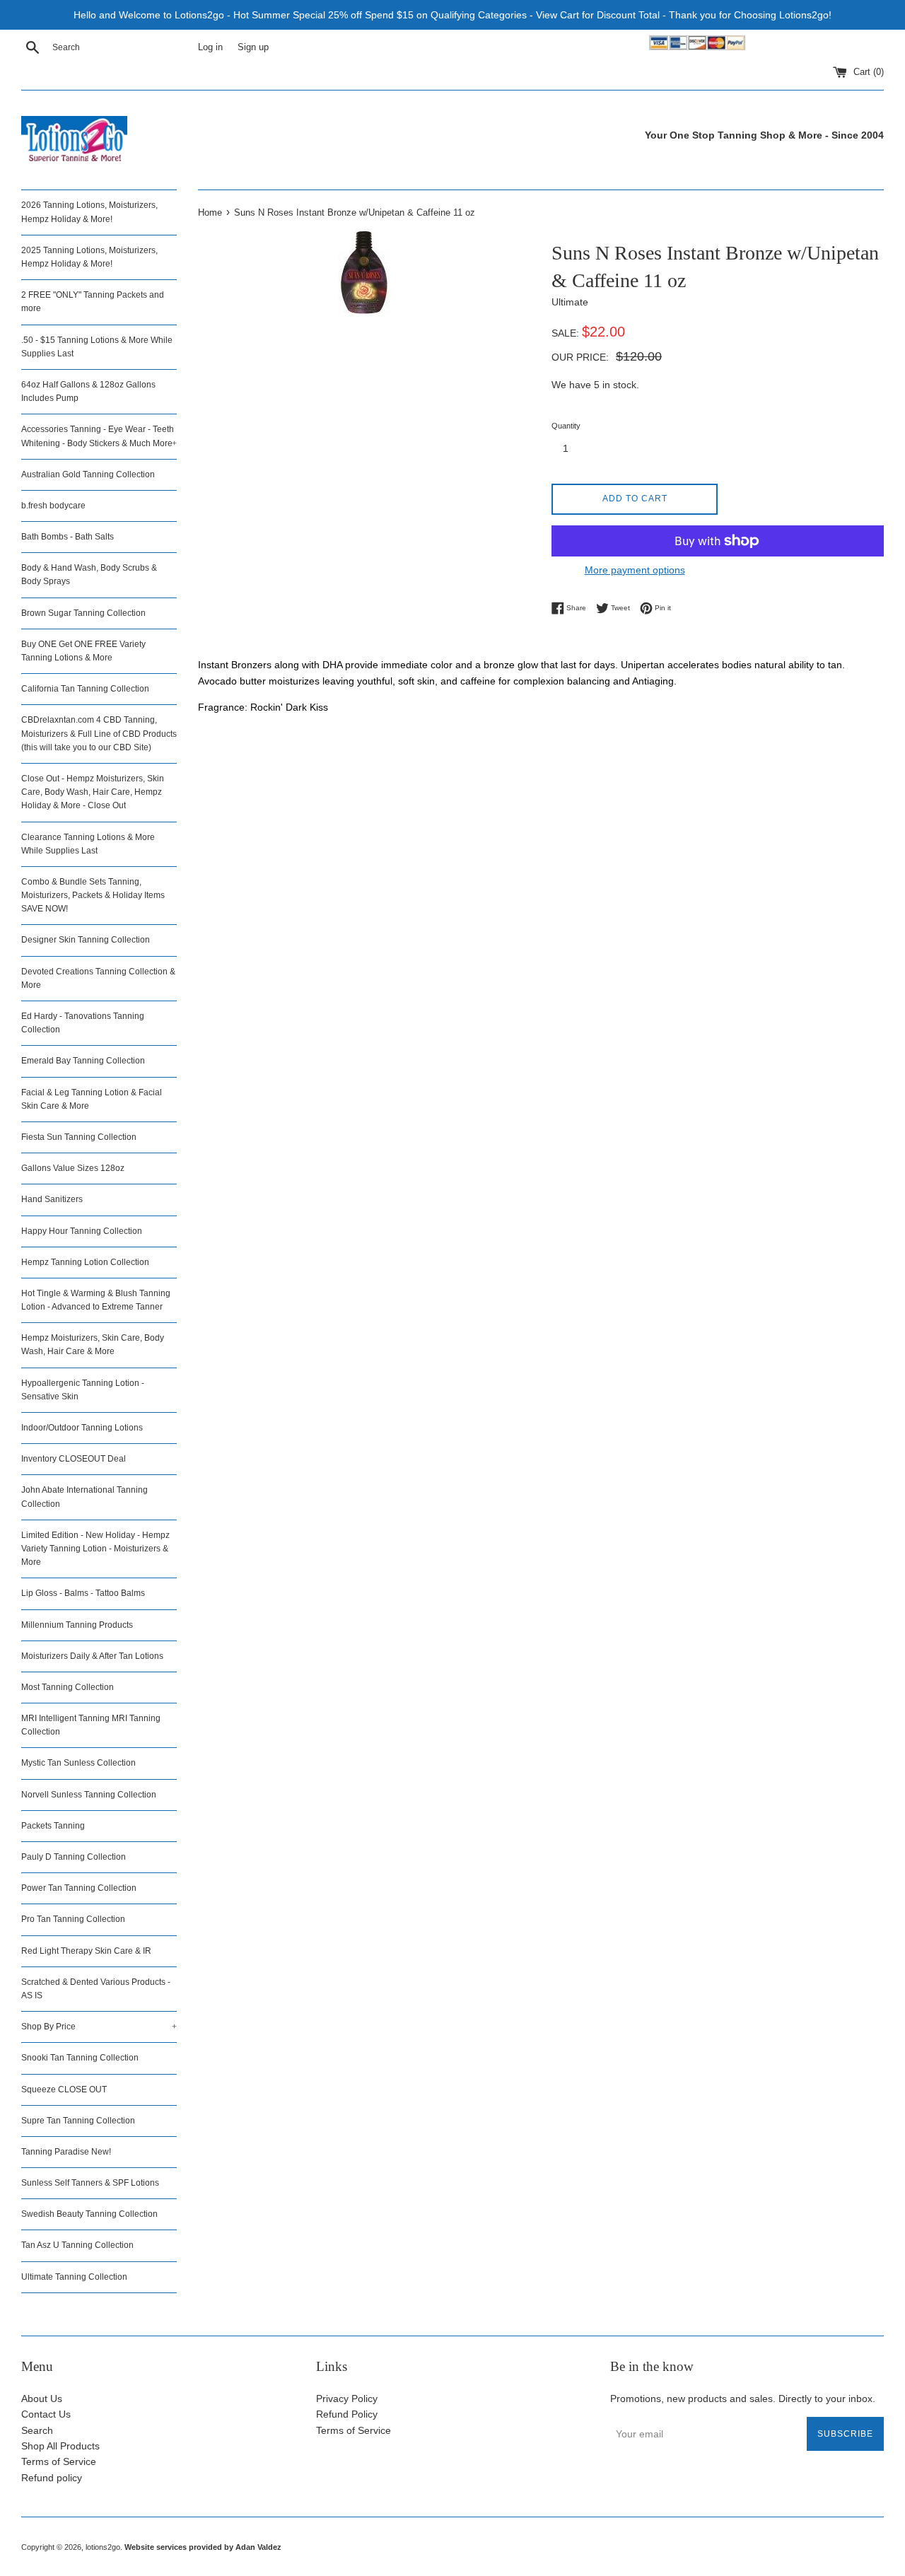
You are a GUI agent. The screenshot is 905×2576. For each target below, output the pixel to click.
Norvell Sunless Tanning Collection (89, 1795)
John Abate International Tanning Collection (84, 1497)
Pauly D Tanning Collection (74, 1857)
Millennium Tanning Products (77, 1625)
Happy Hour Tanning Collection (82, 1231)
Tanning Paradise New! (66, 2152)
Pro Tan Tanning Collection (73, 1919)
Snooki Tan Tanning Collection (80, 2058)
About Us (42, 2399)
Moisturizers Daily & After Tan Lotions (92, 1656)
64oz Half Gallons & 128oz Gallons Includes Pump (88, 391)
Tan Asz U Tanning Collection (77, 2245)
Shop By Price (99, 2027)
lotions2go (103, 2547)
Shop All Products (60, 2446)
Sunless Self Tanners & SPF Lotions (90, 2183)
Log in (210, 47)
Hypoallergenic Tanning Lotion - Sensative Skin (83, 1390)
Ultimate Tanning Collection (74, 2277)
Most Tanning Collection (68, 1687)
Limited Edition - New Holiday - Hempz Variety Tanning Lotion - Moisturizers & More (95, 1549)
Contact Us (46, 2414)
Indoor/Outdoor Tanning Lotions (82, 1428)
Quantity (566, 426)
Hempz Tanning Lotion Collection (85, 1262)
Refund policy (52, 2478)
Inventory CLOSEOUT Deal (74, 1459)
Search (37, 2430)
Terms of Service (59, 2461)
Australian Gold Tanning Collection (88, 474)
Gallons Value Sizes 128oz (73, 1168)
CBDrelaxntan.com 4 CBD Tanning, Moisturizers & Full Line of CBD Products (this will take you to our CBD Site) (99, 733)
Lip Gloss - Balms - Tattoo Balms (83, 1593)
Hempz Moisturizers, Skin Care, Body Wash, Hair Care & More (93, 1345)
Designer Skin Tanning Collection (86, 940)
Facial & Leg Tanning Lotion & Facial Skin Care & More (92, 1099)
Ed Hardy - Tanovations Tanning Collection (83, 1023)
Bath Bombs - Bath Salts (68, 537)
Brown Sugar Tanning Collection (83, 613)
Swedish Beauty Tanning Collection (89, 2214)
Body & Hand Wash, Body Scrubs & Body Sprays (89, 575)
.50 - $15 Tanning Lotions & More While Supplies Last (97, 347)
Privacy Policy (347, 2399)
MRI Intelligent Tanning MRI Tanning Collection (91, 1725)
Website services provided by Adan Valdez (203, 2547)
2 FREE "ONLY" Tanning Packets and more (93, 302)
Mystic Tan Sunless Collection (78, 1763)
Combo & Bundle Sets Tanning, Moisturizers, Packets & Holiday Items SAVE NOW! (93, 895)
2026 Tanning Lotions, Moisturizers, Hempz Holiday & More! (89, 212)
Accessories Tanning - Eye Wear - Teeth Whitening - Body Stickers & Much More (99, 436)
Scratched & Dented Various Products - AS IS (96, 1989)
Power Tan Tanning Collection (79, 1888)
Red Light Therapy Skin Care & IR (86, 1951)
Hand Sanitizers (52, 1199)
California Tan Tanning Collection (85, 689)
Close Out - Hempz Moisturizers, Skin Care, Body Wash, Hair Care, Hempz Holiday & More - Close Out (93, 792)
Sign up (253, 47)
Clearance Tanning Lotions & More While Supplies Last (88, 844)
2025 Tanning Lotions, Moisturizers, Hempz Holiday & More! (89, 257)
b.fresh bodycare (53, 506)
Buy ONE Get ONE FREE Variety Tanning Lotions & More (83, 651)
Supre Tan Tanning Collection (78, 2121)
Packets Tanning (53, 1826)
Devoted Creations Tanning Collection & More (98, 978)
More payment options (635, 570)
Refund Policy (347, 2414)
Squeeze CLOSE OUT (64, 2090)
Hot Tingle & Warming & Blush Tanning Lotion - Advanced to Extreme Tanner (96, 1300)
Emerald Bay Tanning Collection (83, 1061)
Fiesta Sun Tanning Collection (79, 1137)
